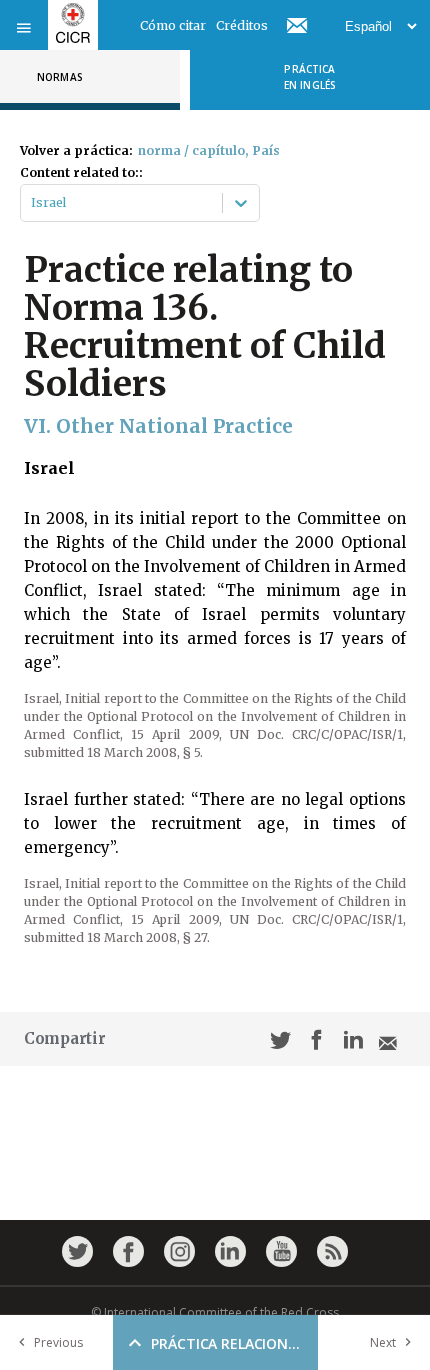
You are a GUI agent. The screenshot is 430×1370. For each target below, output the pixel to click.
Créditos (242, 25)
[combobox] (32, 203)
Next (383, 1342)
